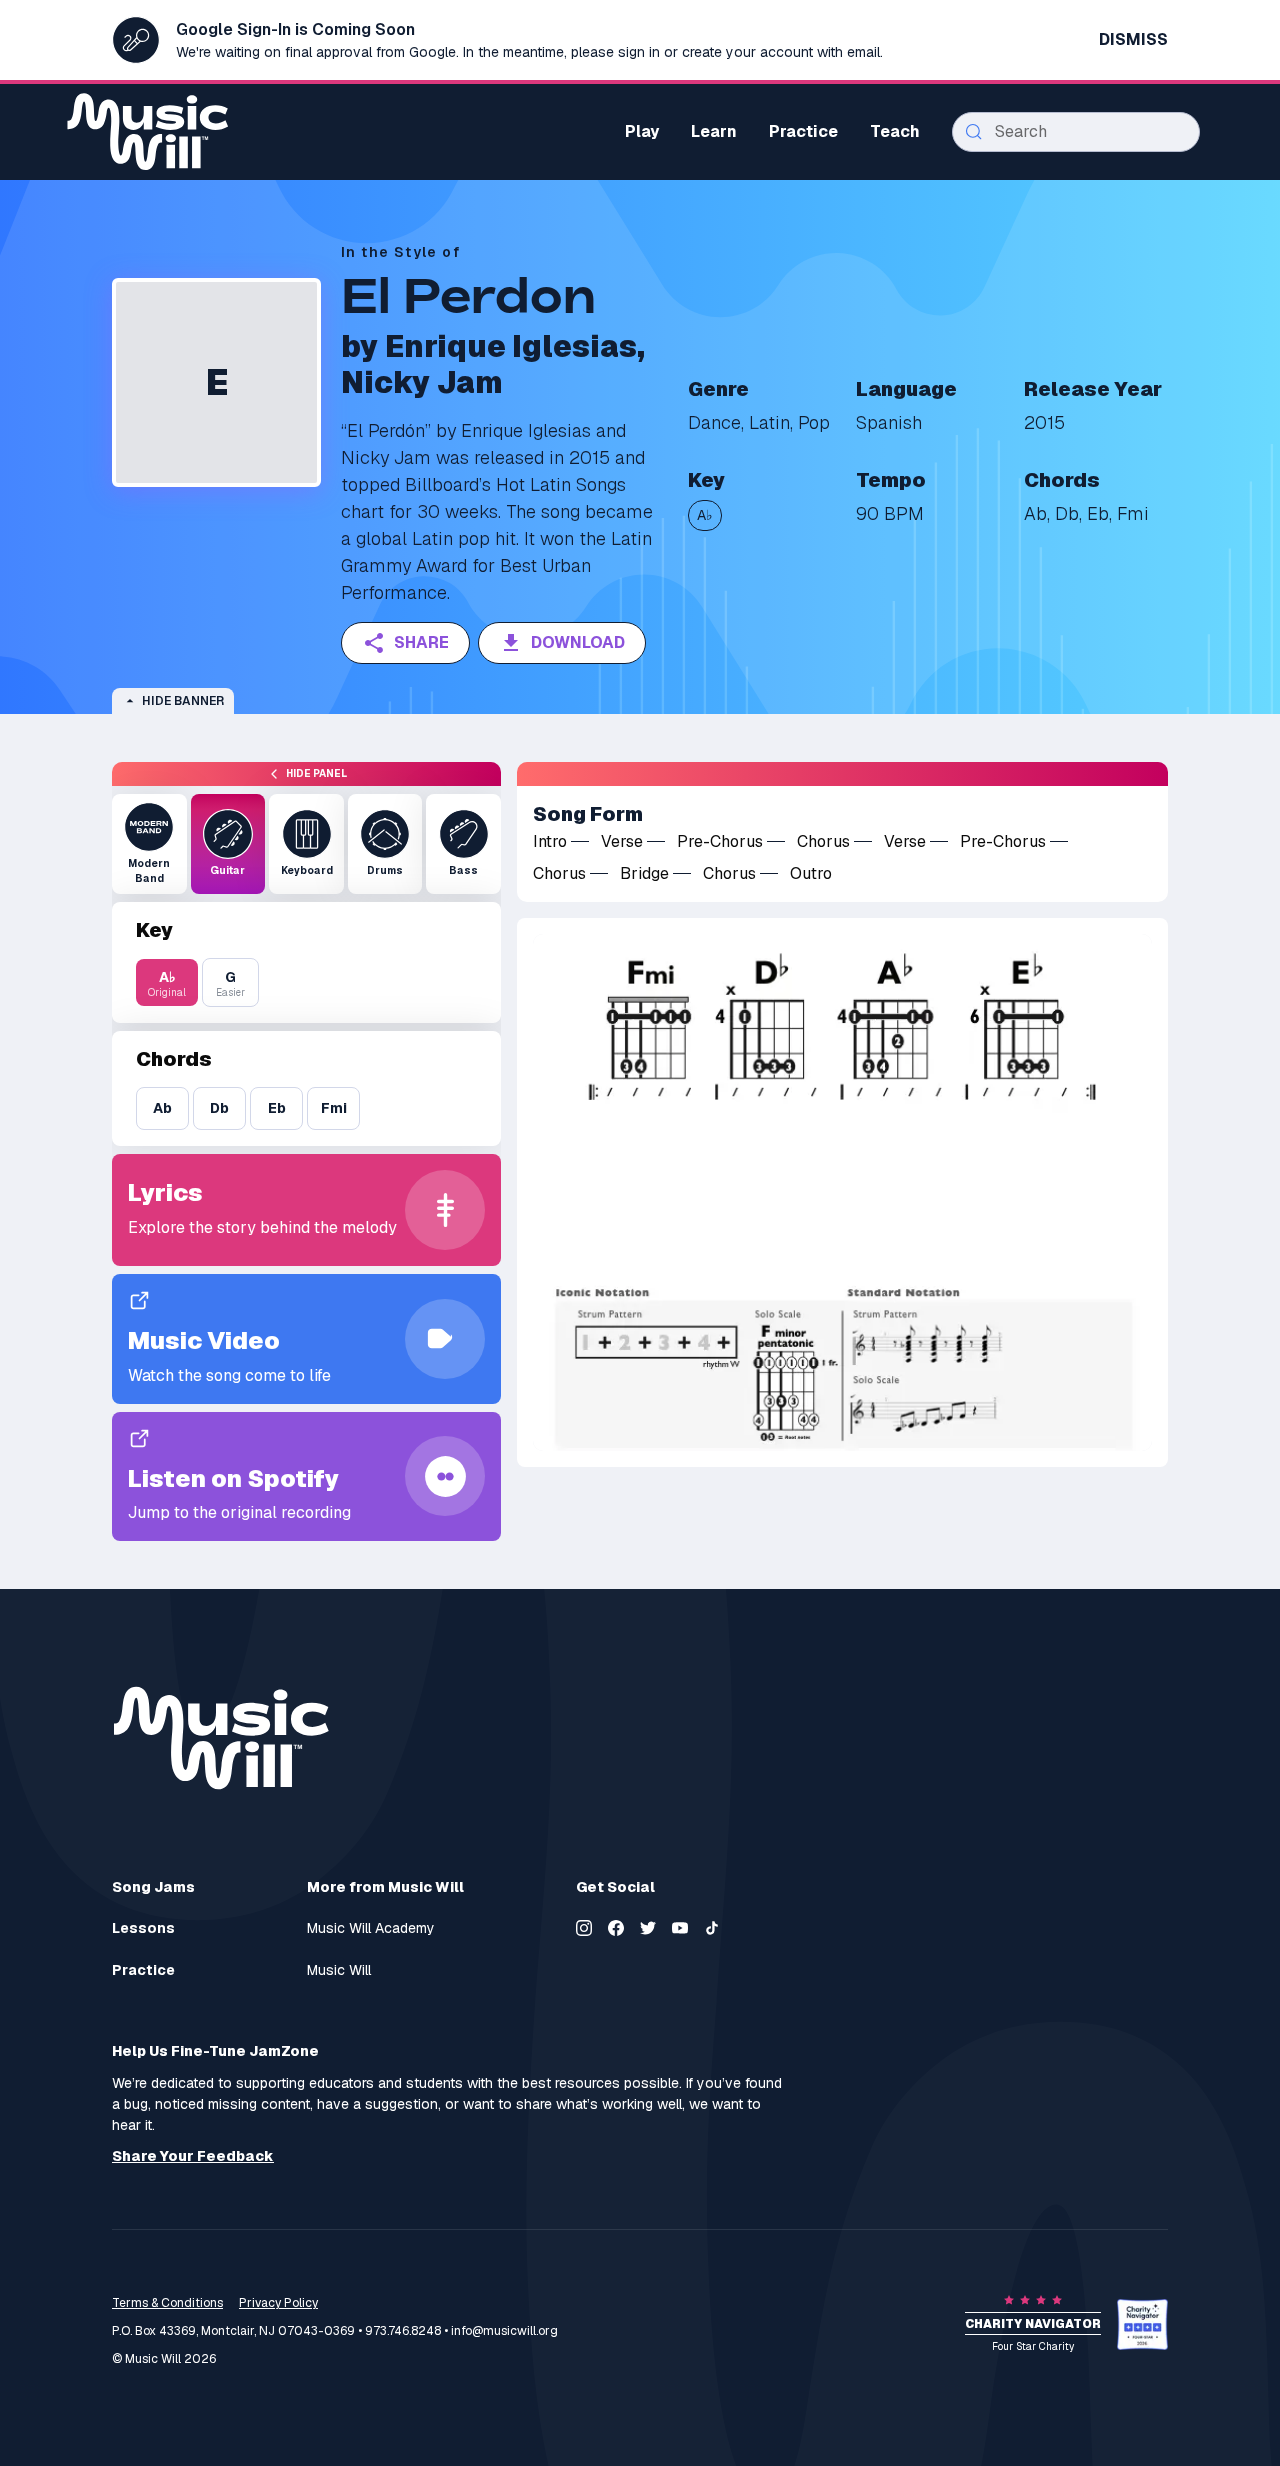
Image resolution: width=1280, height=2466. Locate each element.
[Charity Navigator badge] (1142, 2324)
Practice (143, 1970)
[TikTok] (712, 1928)
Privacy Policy (278, 2303)
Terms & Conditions (167, 2303)
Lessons (143, 1928)
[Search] (974, 132)
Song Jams (153, 1887)
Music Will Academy (371, 1928)
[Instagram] (584, 1928)
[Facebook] (616, 1928)
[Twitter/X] (648, 1928)
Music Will (339, 1970)
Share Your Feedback (193, 2156)
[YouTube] (680, 1928)
